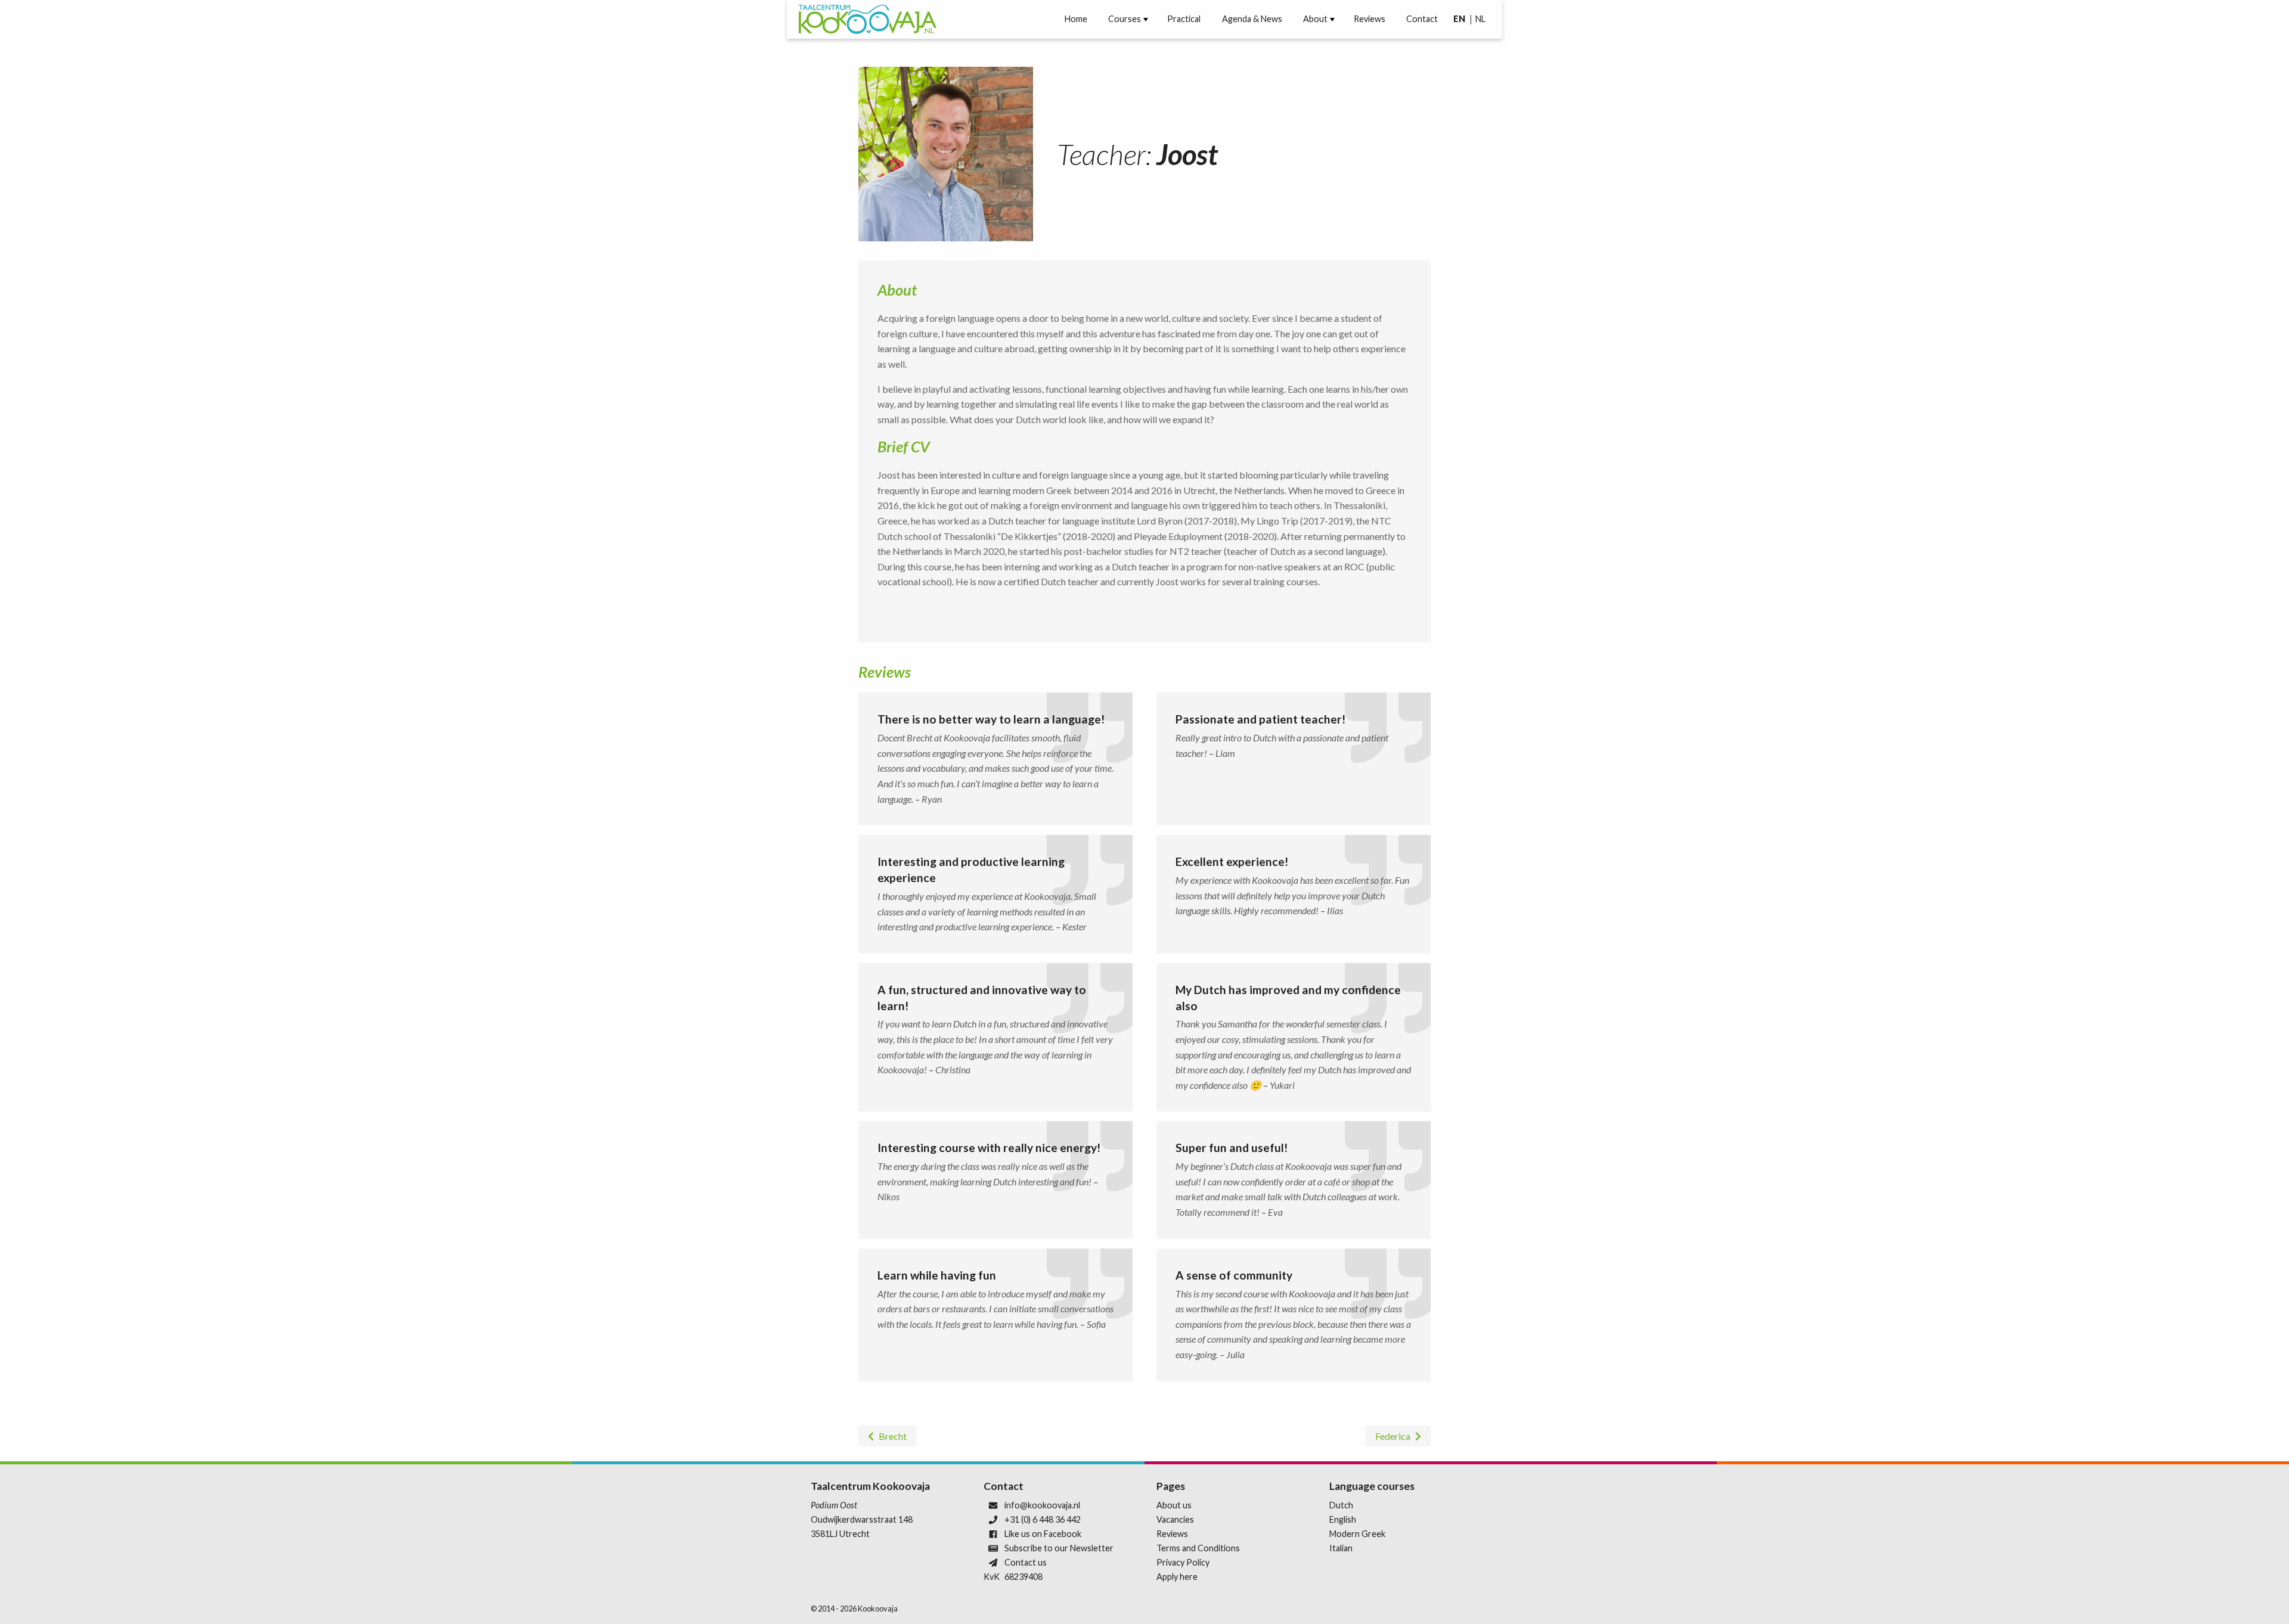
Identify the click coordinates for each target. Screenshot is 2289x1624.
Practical (1184, 19)
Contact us (1026, 1562)
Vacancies (1175, 1519)
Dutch (1341, 1505)
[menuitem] (1076, 19)
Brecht (893, 1436)
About (1315, 19)
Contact (1422, 19)
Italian (1341, 1548)
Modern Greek (1357, 1534)
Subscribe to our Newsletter (1059, 1548)
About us (1174, 1505)
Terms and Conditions (1198, 1548)
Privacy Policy (1183, 1562)
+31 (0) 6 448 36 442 (1043, 1519)
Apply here (1177, 1577)
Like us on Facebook (1043, 1534)
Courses (1125, 19)
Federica (1393, 1436)
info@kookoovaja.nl (1042, 1505)
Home (1076, 19)
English (1343, 1519)
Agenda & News (1252, 19)
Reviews (1370, 19)
